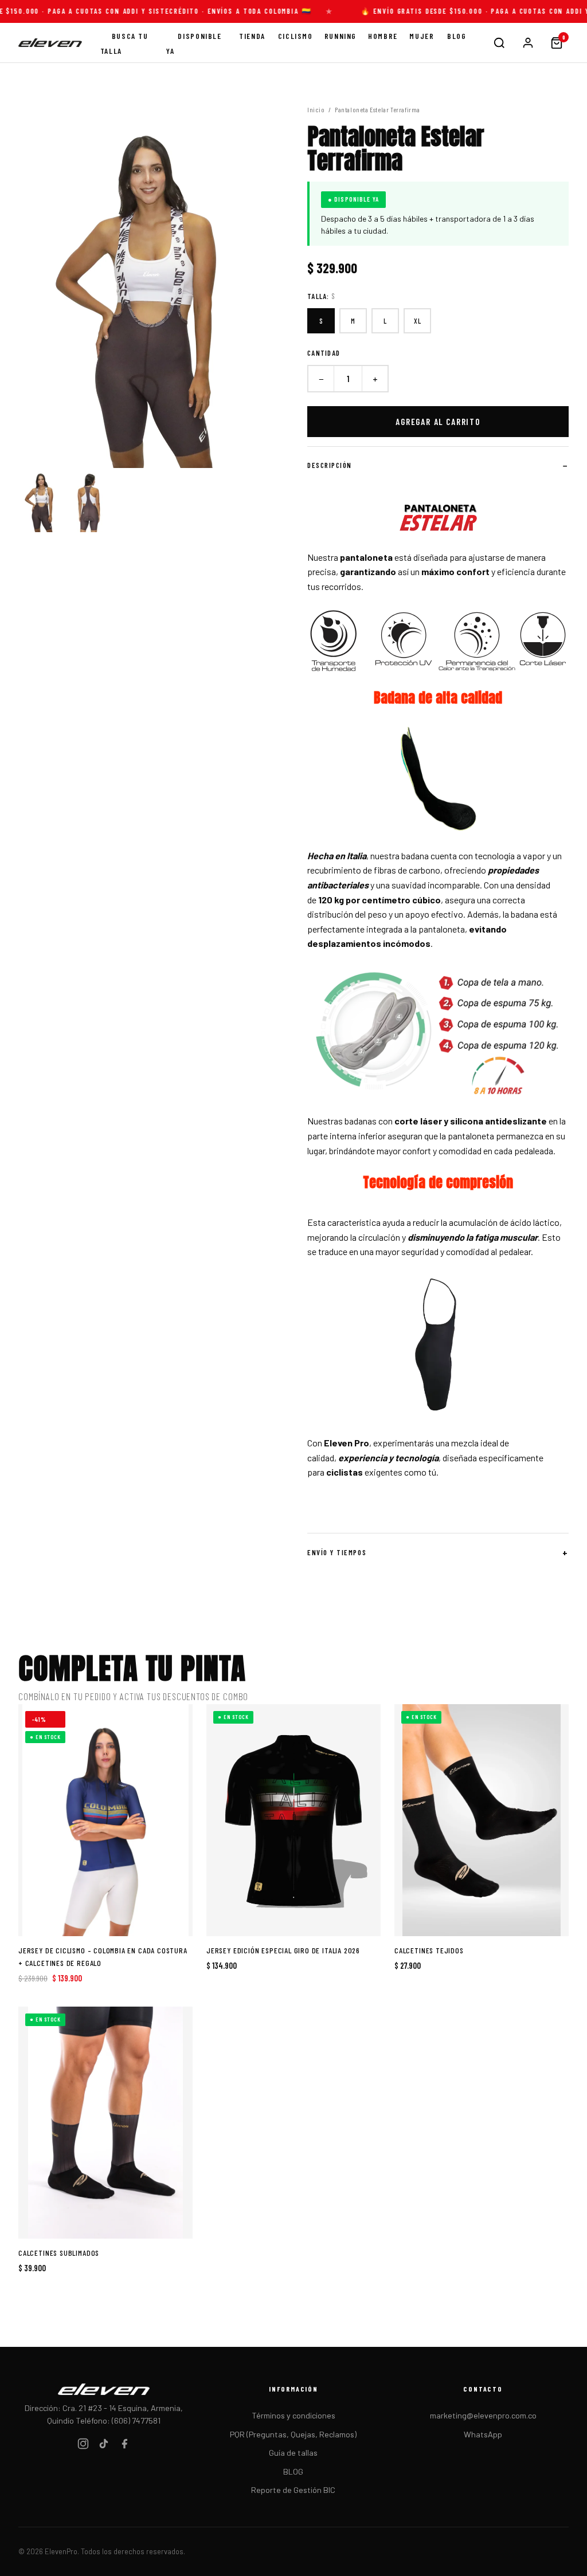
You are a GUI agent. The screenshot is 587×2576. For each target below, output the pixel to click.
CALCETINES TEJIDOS (429, 1950)
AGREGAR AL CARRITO (438, 422)
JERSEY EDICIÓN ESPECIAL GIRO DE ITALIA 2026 (283, 1950)
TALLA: (321, 296)
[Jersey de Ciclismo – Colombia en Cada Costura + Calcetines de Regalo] (105, 1820)
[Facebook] (124, 2446)
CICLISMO (296, 36)
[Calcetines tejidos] (482, 1820)
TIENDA (252, 36)
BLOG (457, 36)
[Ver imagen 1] (41, 500)
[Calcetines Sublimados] (105, 2123)
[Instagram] (83, 2446)
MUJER (422, 36)
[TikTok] (104, 2446)
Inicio (316, 109)
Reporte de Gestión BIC (293, 2490)
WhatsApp (483, 2434)
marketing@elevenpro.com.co (483, 2415)
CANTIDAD (324, 353)
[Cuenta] (528, 43)
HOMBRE (383, 36)
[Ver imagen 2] (89, 500)
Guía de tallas (293, 2453)
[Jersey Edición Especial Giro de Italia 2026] (293, 1820)
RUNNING (341, 36)
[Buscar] (499, 43)
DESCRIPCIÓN (330, 465)
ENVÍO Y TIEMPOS (337, 1552)
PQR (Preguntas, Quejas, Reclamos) (293, 2434)
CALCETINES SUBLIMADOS (59, 2253)
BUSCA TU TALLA (124, 43)
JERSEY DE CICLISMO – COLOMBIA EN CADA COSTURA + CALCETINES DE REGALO (103, 1956)
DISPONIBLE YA (194, 43)
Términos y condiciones (293, 2415)
